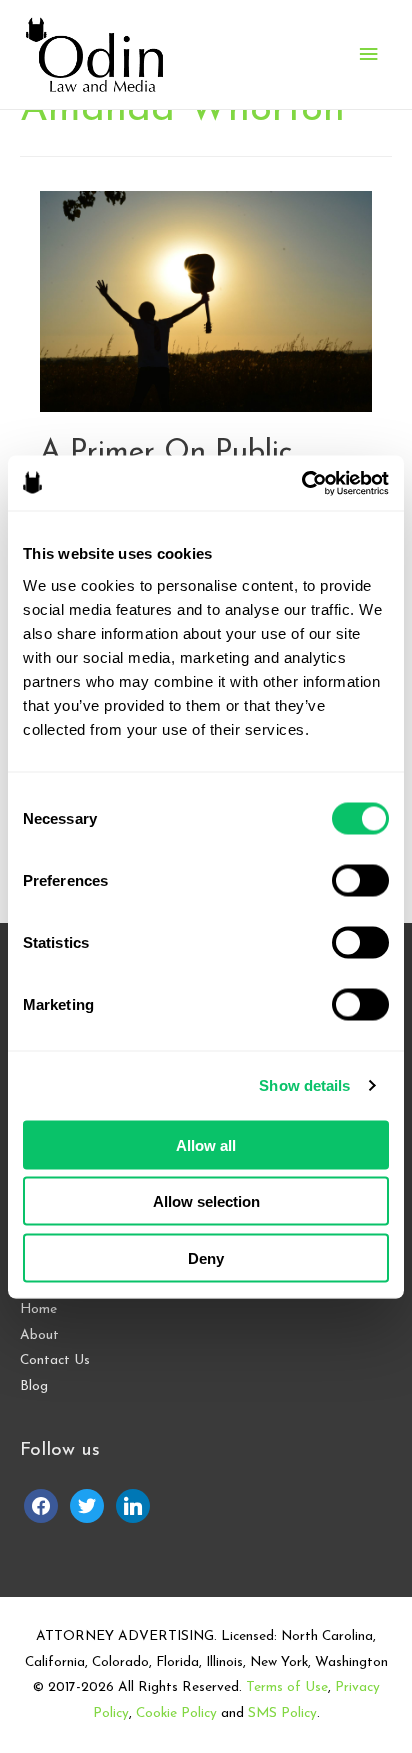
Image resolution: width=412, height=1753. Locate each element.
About (39, 1335)
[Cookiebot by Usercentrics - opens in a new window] (301, 483)
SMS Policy (282, 1713)
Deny (206, 1257)
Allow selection (206, 1201)
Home (38, 1309)
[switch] (360, 880)
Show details (304, 1085)
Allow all (206, 1144)
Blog (34, 1386)
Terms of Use (287, 1687)
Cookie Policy (176, 1713)
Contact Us (55, 1360)
